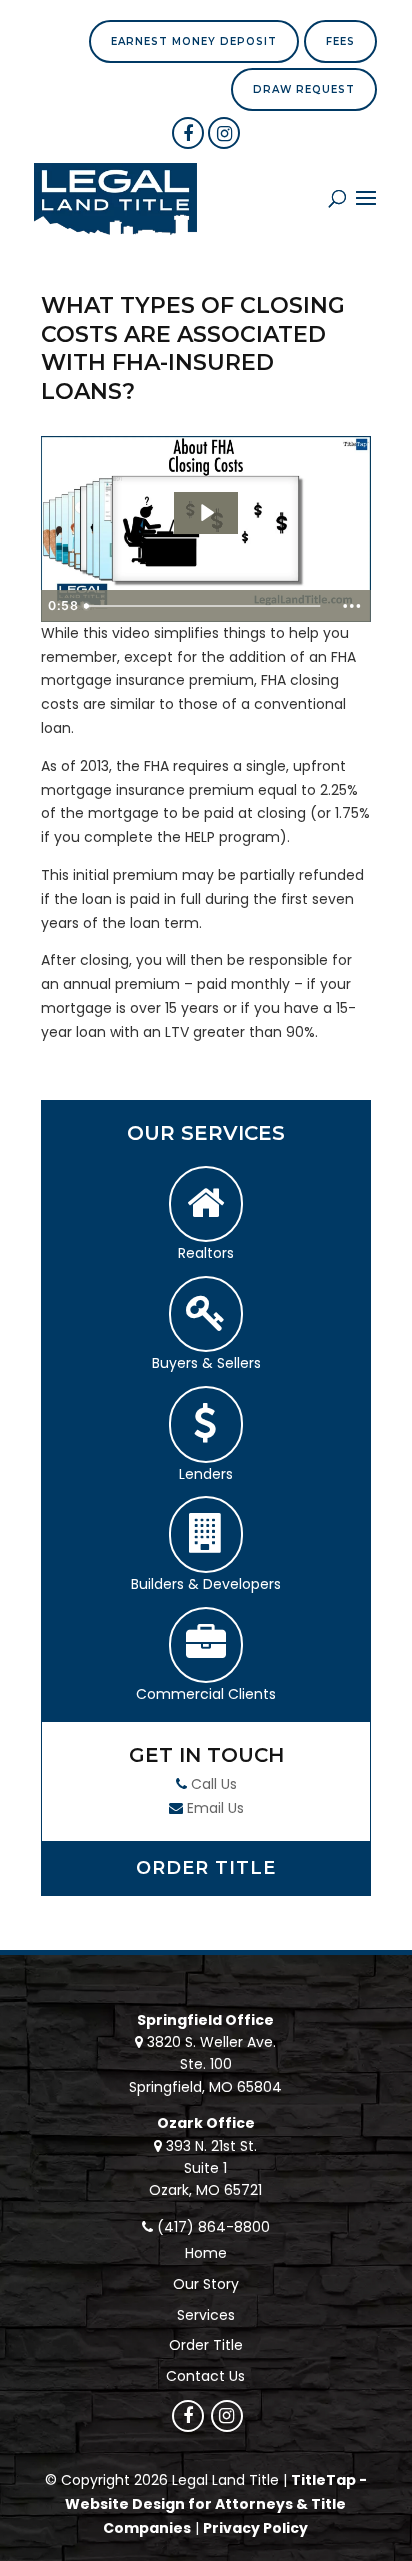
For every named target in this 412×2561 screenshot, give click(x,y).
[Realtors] (206, 1204)
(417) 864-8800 (213, 2227)
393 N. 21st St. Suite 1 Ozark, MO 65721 (205, 2168)
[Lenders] (206, 1424)
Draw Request (304, 89)
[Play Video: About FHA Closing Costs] (206, 512)
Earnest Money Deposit (194, 41)
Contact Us (205, 2376)
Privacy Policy (255, 2528)
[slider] (204, 606)
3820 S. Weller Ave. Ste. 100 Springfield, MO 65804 (205, 2064)
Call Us (214, 1784)
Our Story (206, 2284)
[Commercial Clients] (206, 1645)
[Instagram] (224, 133)
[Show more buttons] (352, 606)
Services (206, 2315)
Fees (340, 41)
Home (206, 2253)
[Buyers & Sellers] (206, 1314)
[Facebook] (188, 133)
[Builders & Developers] (206, 1534)
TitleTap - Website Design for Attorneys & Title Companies (216, 2504)
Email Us (215, 1808)
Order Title (206, 1868)
